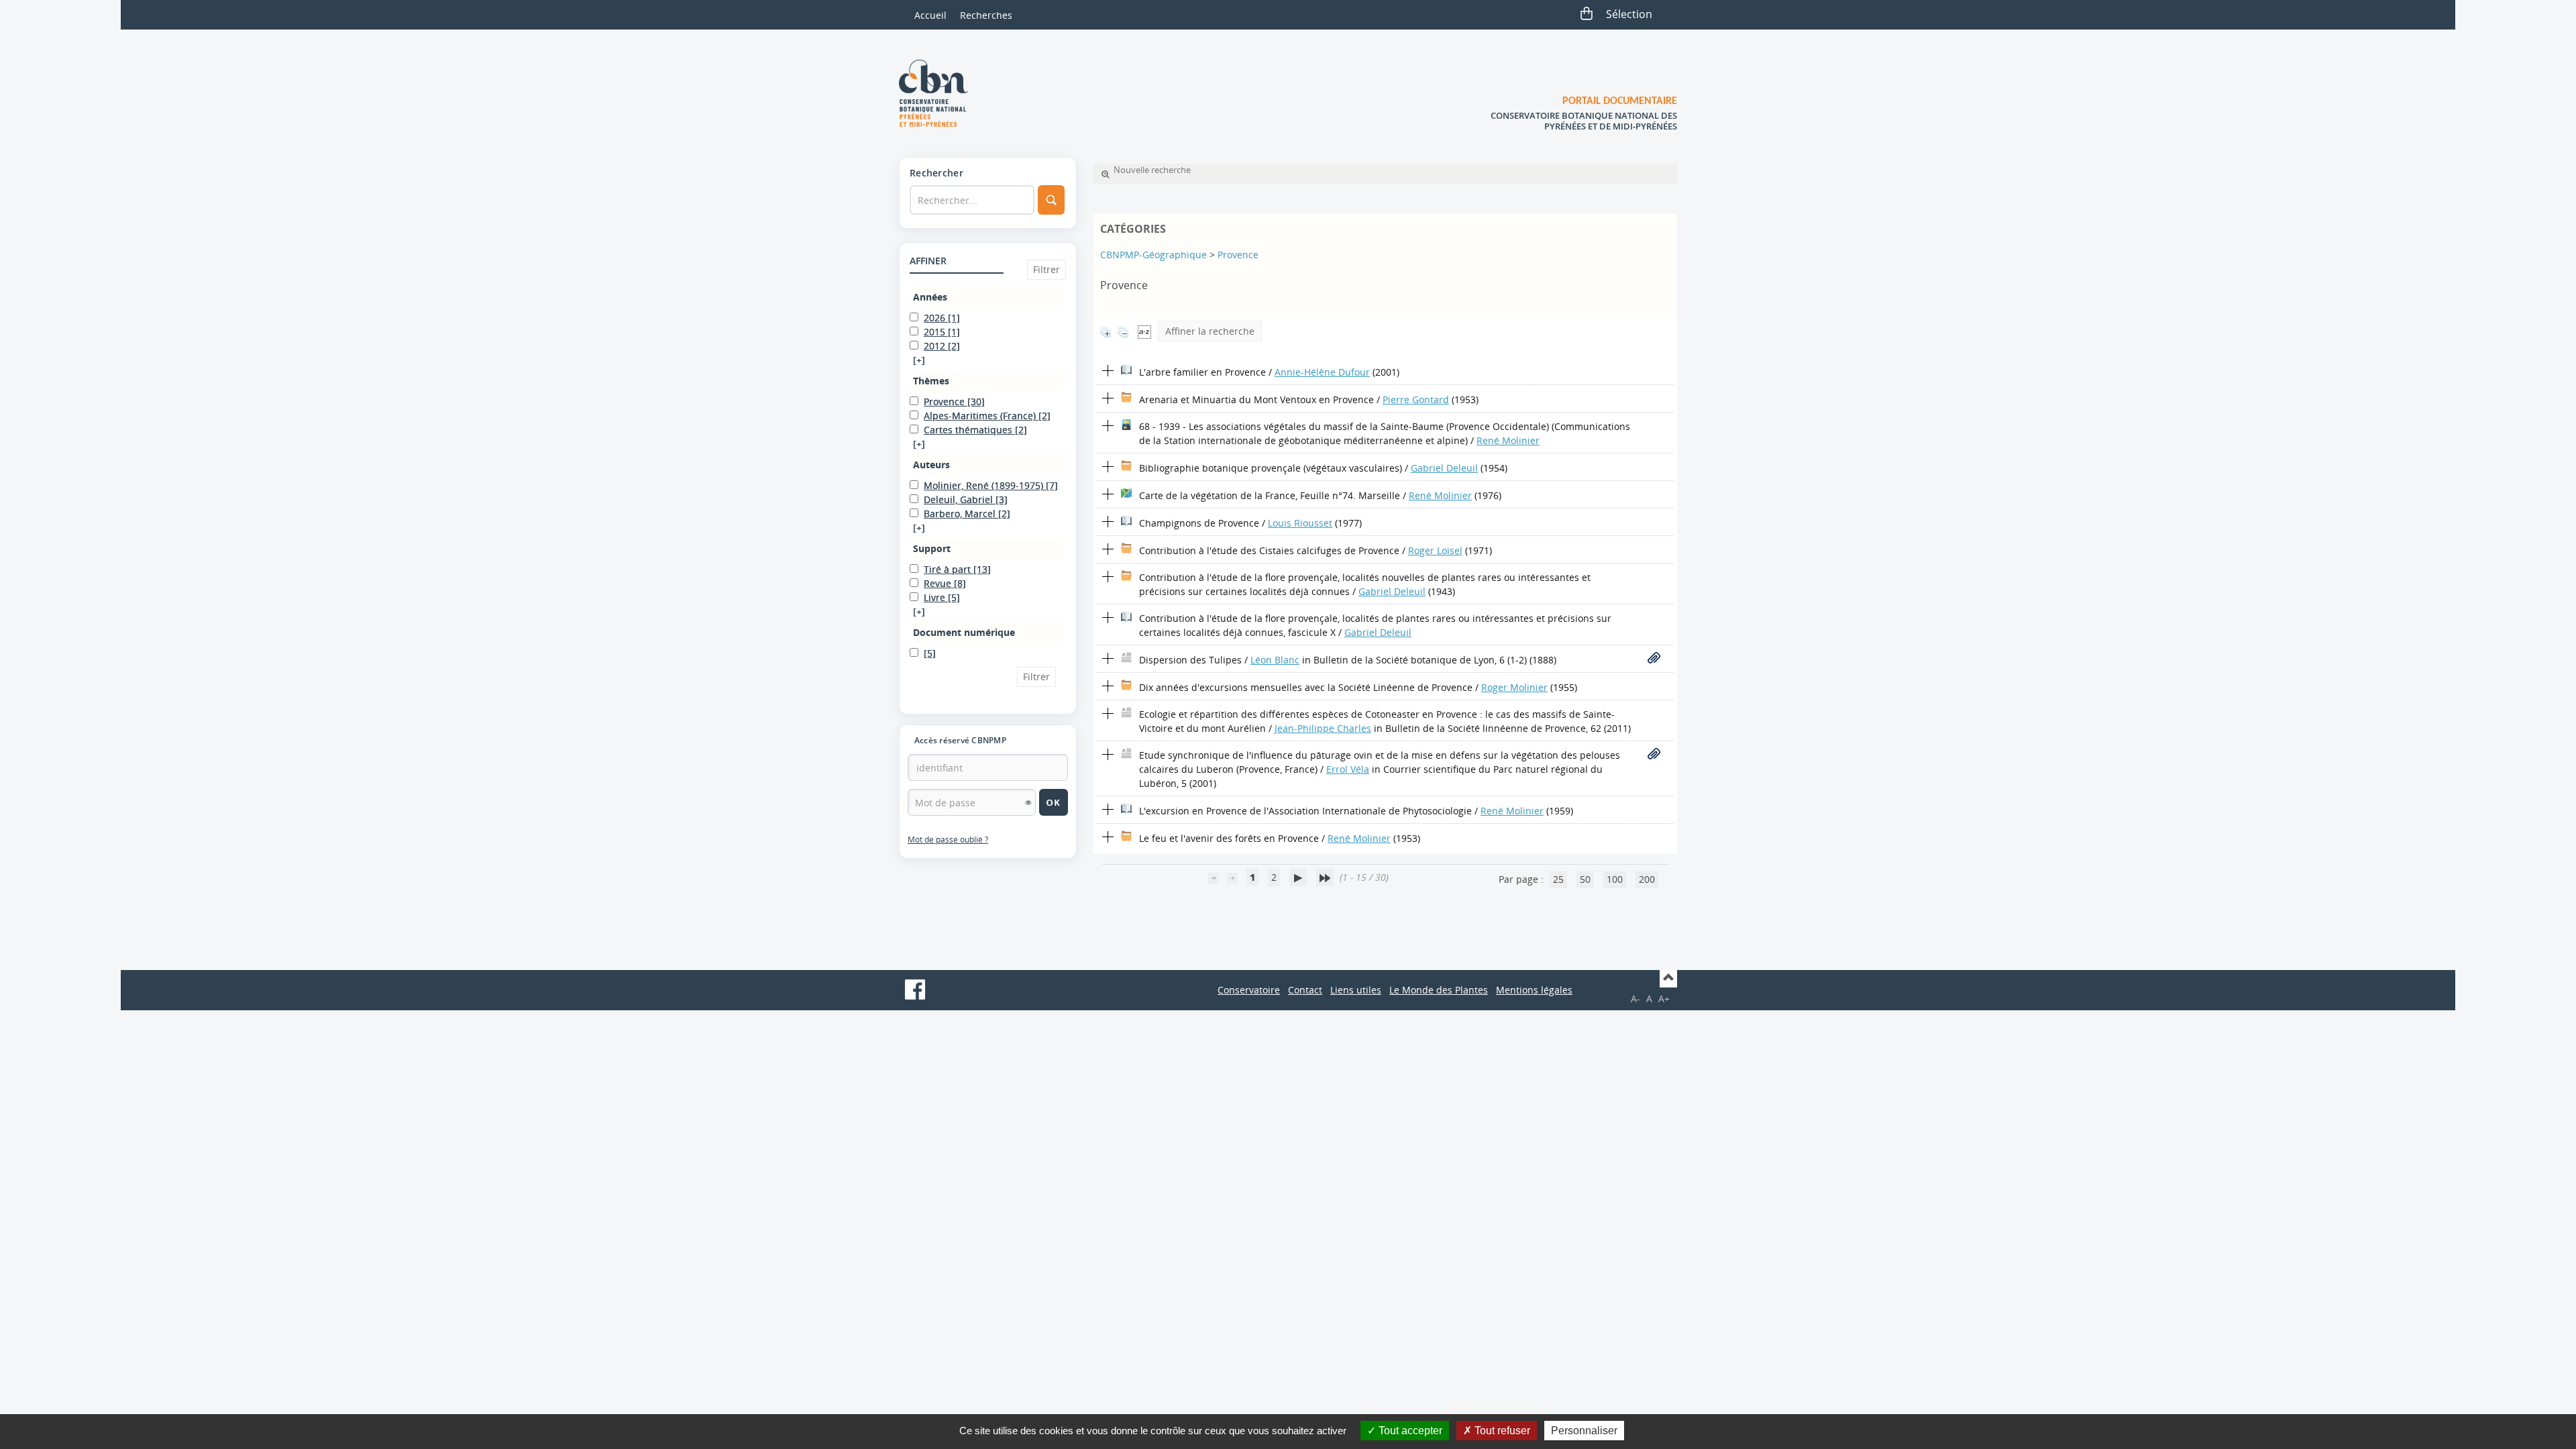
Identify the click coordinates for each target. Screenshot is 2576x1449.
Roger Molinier (1514, 687)
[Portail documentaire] (938, 93)
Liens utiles (1356, 990)
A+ (1664, 999)
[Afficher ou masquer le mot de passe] (1028, 802)
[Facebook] (915, 989)
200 (1647, 879)
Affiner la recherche (1210, 331)
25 (1558, 879)
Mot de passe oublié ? (948, 840)
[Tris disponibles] (1144, 331)
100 (1615, 879)
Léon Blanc (1275, 660)
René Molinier (1508, 440)
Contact (1305, 990)
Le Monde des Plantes (1439, 990)
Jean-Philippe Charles (1323, 728)
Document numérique (964, 632)
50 (1585, 879)
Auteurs (931, 465)
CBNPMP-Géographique (1153, 255)
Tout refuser (1501, 1431)
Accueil (930, 15)
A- (1635, 999)
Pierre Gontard (1416, 399)
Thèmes (931, 381)
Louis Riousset (1300, 523)
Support (932, 548)
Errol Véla (1348, 769)
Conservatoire (1249, 990)
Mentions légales (1534, 990)
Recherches (986, 15)
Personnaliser (1584, 1431)
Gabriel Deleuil (1444, 468)
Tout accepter (1409, 1431)
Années (930, 297)
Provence (1238, 255)
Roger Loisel (1435, 550)
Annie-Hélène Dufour (1322, 372)
